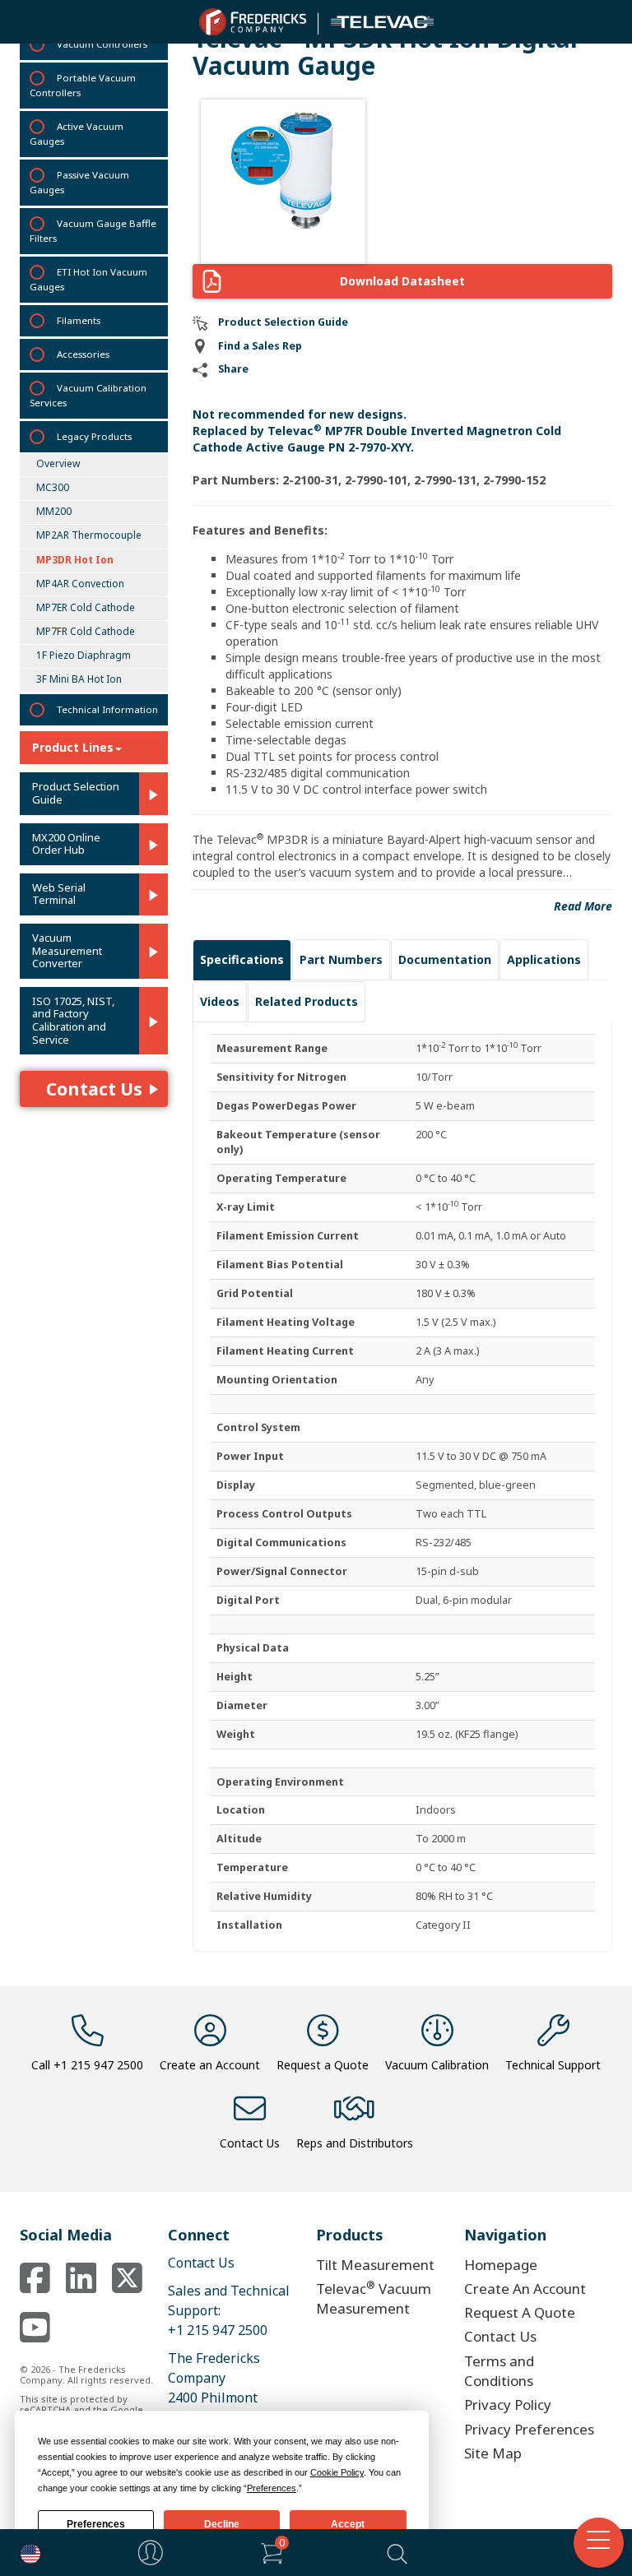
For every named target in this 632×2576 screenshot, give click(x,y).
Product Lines (73, 747)
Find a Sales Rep (260, 346)
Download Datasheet (402, 281)
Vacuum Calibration (437, 2065)
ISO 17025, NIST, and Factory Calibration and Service (73, 1021)
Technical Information (107, 709)
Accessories (83, 354)
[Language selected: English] (26, 2553)
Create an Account (210, 2065)
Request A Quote (520, 2312)
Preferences (96, 2524)
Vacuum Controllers (102, 44)
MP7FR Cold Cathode (86, 631)
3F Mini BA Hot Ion (79, 679)
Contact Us (94, 1089)
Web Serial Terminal (59, 894)
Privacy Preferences (529, 2429)
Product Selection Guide (76, 793)
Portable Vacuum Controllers (83, 85)
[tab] (242, 960)
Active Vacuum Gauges (77, 134)
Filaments (79, 320)
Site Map (493, 2453)
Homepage (501, 2265)
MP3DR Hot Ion (75, 560)
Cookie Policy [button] (337, 2472)
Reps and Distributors (355, 2143)
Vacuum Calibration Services (88, 395)
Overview (58, 463)
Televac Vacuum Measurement (374, 2298)
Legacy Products (94, 436)
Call (87, 2065)
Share (233, 369)
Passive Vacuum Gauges (79, 182)
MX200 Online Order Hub (66, 844)
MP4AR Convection (80, 584)
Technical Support (553, 2065)
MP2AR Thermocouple (89, 535)
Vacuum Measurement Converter (67, 951)
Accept (348, 2524)
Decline (222, 2524)
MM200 (54, 511)
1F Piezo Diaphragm (84, 655)
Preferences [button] (272, 2488)
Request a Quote (323, 2065)
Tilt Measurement (375, 2265)
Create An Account (525, 2289)
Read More (583, 906)
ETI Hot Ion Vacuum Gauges (88, 279)
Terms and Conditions (499, 2371)
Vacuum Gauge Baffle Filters (93, 231)
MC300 (53, 487)
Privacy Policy (508, 2405)
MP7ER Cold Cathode (86, 607)
